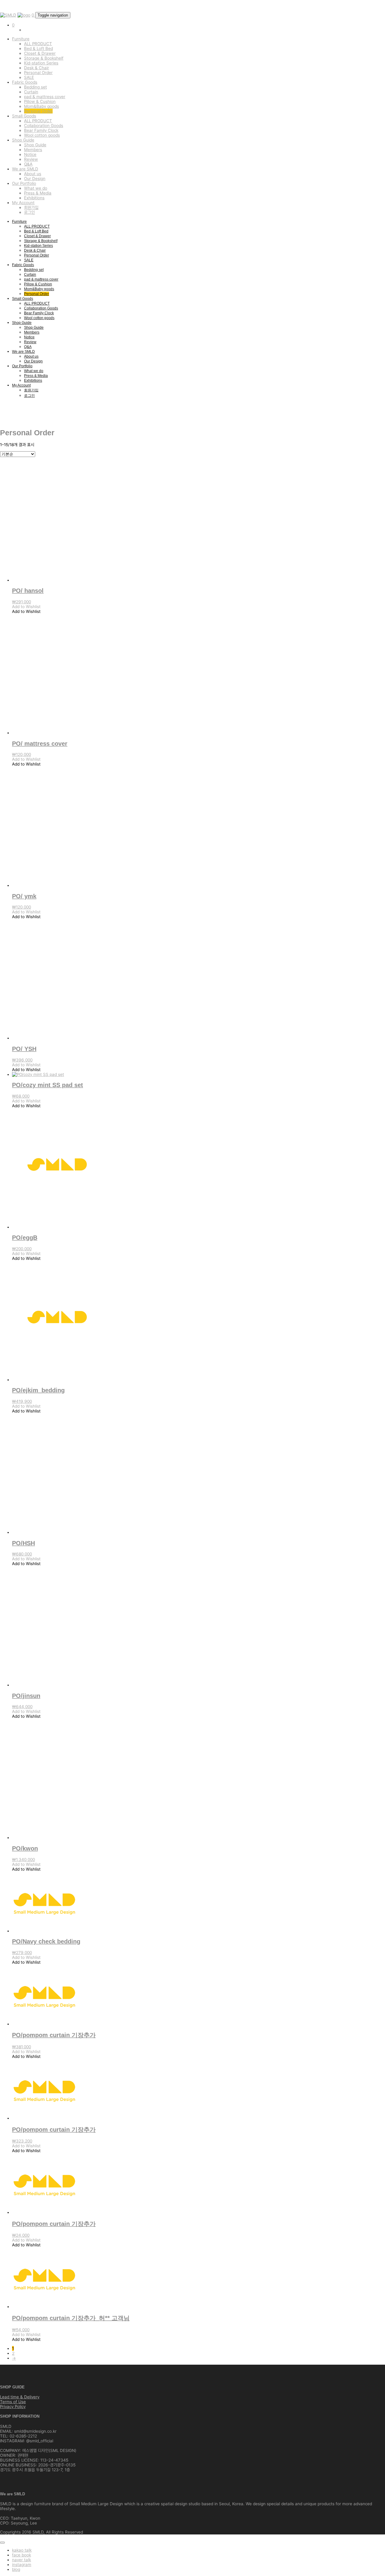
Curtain (31, 92)
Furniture (21, 39)
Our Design (35, 179)
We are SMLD (25, 169)
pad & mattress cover (45, 97)
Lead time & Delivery (20, 2397)
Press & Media (38, 193)
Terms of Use (13, 2402)
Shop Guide (23, 140)
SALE (29, 77)
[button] (26, 607)
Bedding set (35, 87)
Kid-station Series (41, 63)
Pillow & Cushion (40, 101)
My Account (23, 203)
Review (31, 159)
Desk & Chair (37, 68)
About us (33, 174)
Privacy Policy (13, 2407)
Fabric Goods (25, 82)
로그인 (29, 212)
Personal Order (38, 73)
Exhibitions (34, 198)
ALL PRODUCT (38, 44)
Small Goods (24, 116)
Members (33, 150)
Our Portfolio (24, 183)
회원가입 (31, 207)
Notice (30, 154)
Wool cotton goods (42, 135)
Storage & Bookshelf (44, 58)
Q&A (28, 164)
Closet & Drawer (40, 53)
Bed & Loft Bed (38, 48)
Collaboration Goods (44, 126)
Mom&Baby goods (42, 106)
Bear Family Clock (41, 130)
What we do (36, 188)
